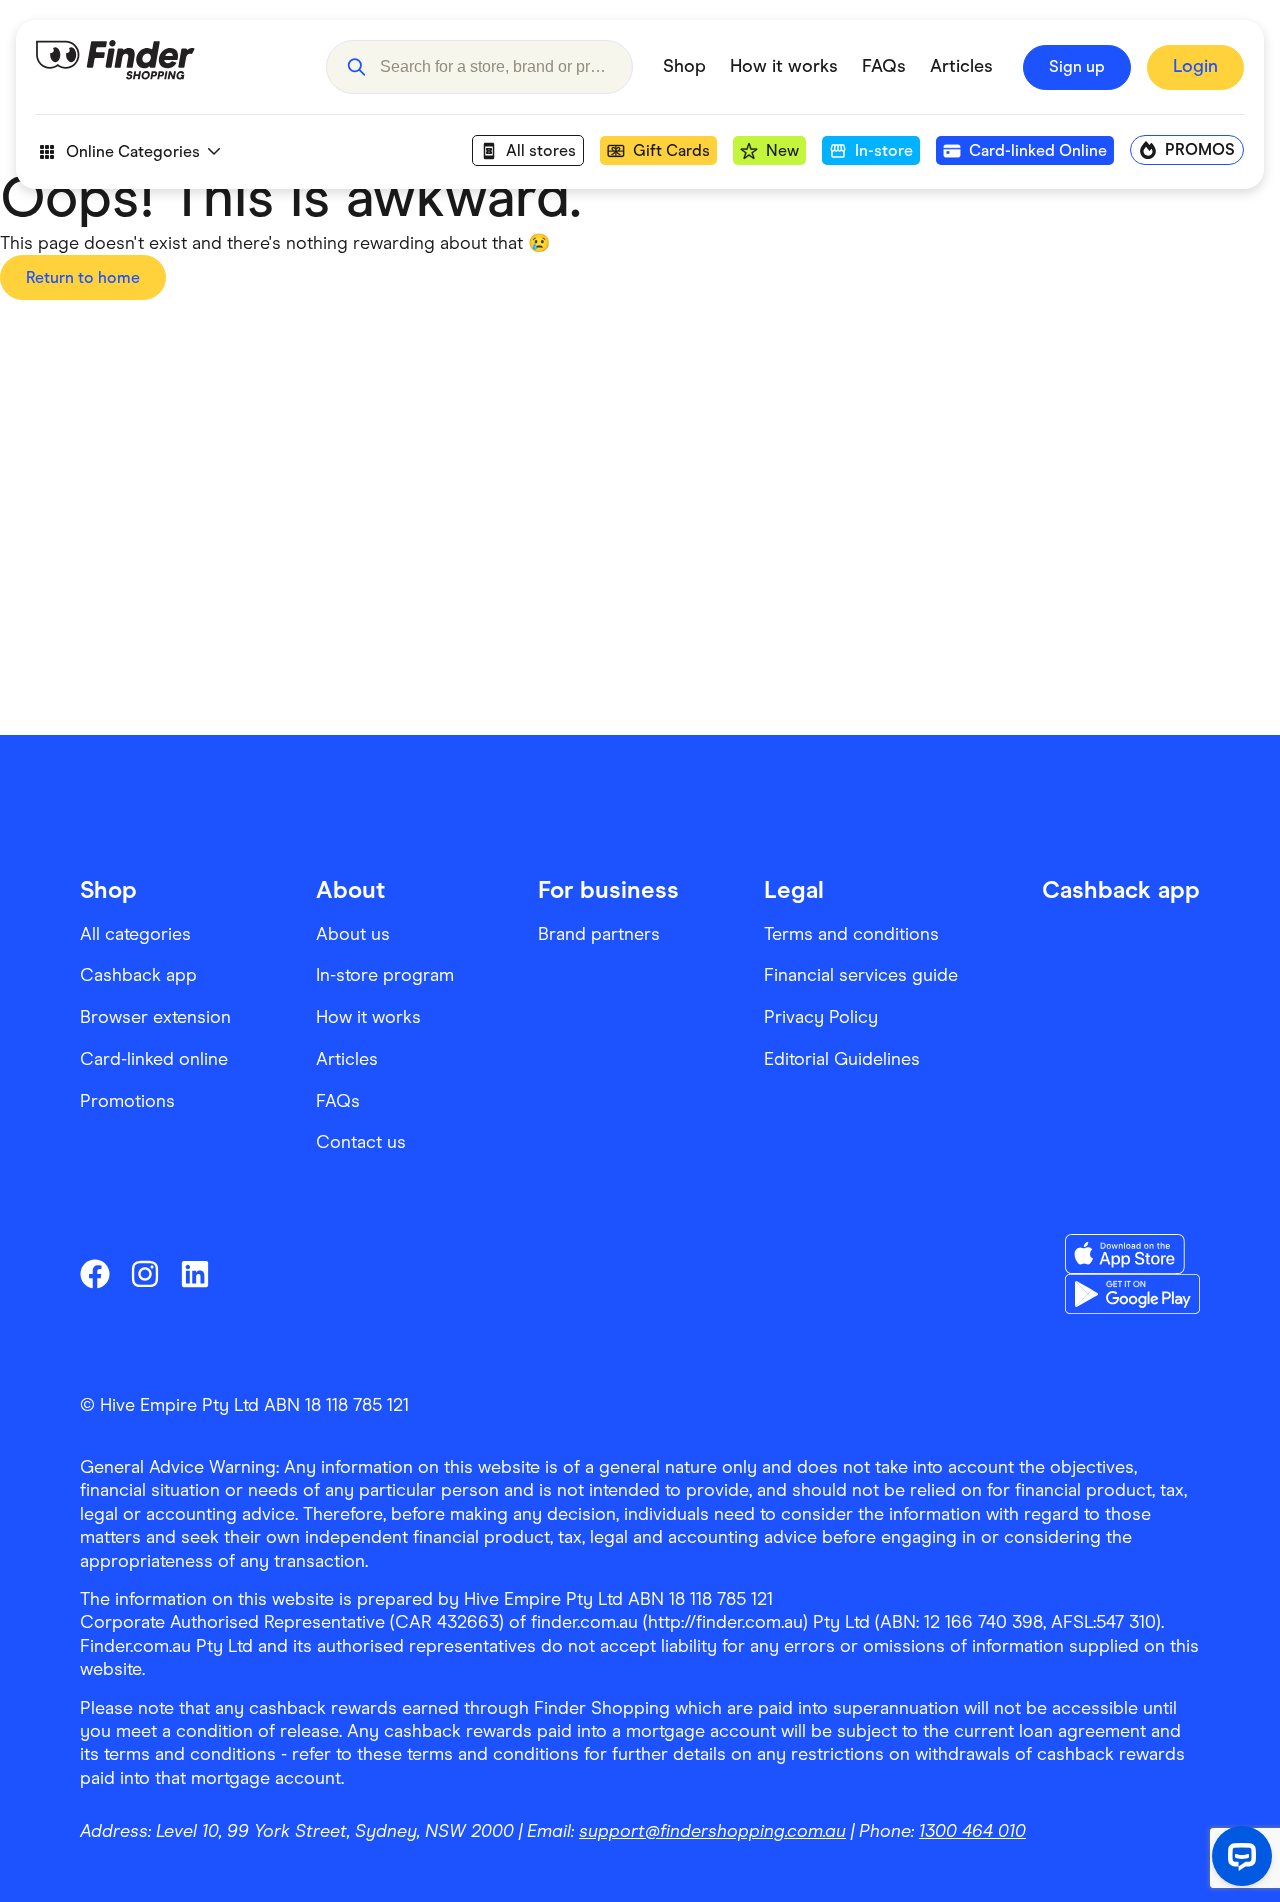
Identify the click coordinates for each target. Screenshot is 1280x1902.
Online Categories (133, 151)
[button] (356, 67)
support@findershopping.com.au (712, 1831)
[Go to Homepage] (166, 67)
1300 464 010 (972, 1831)
